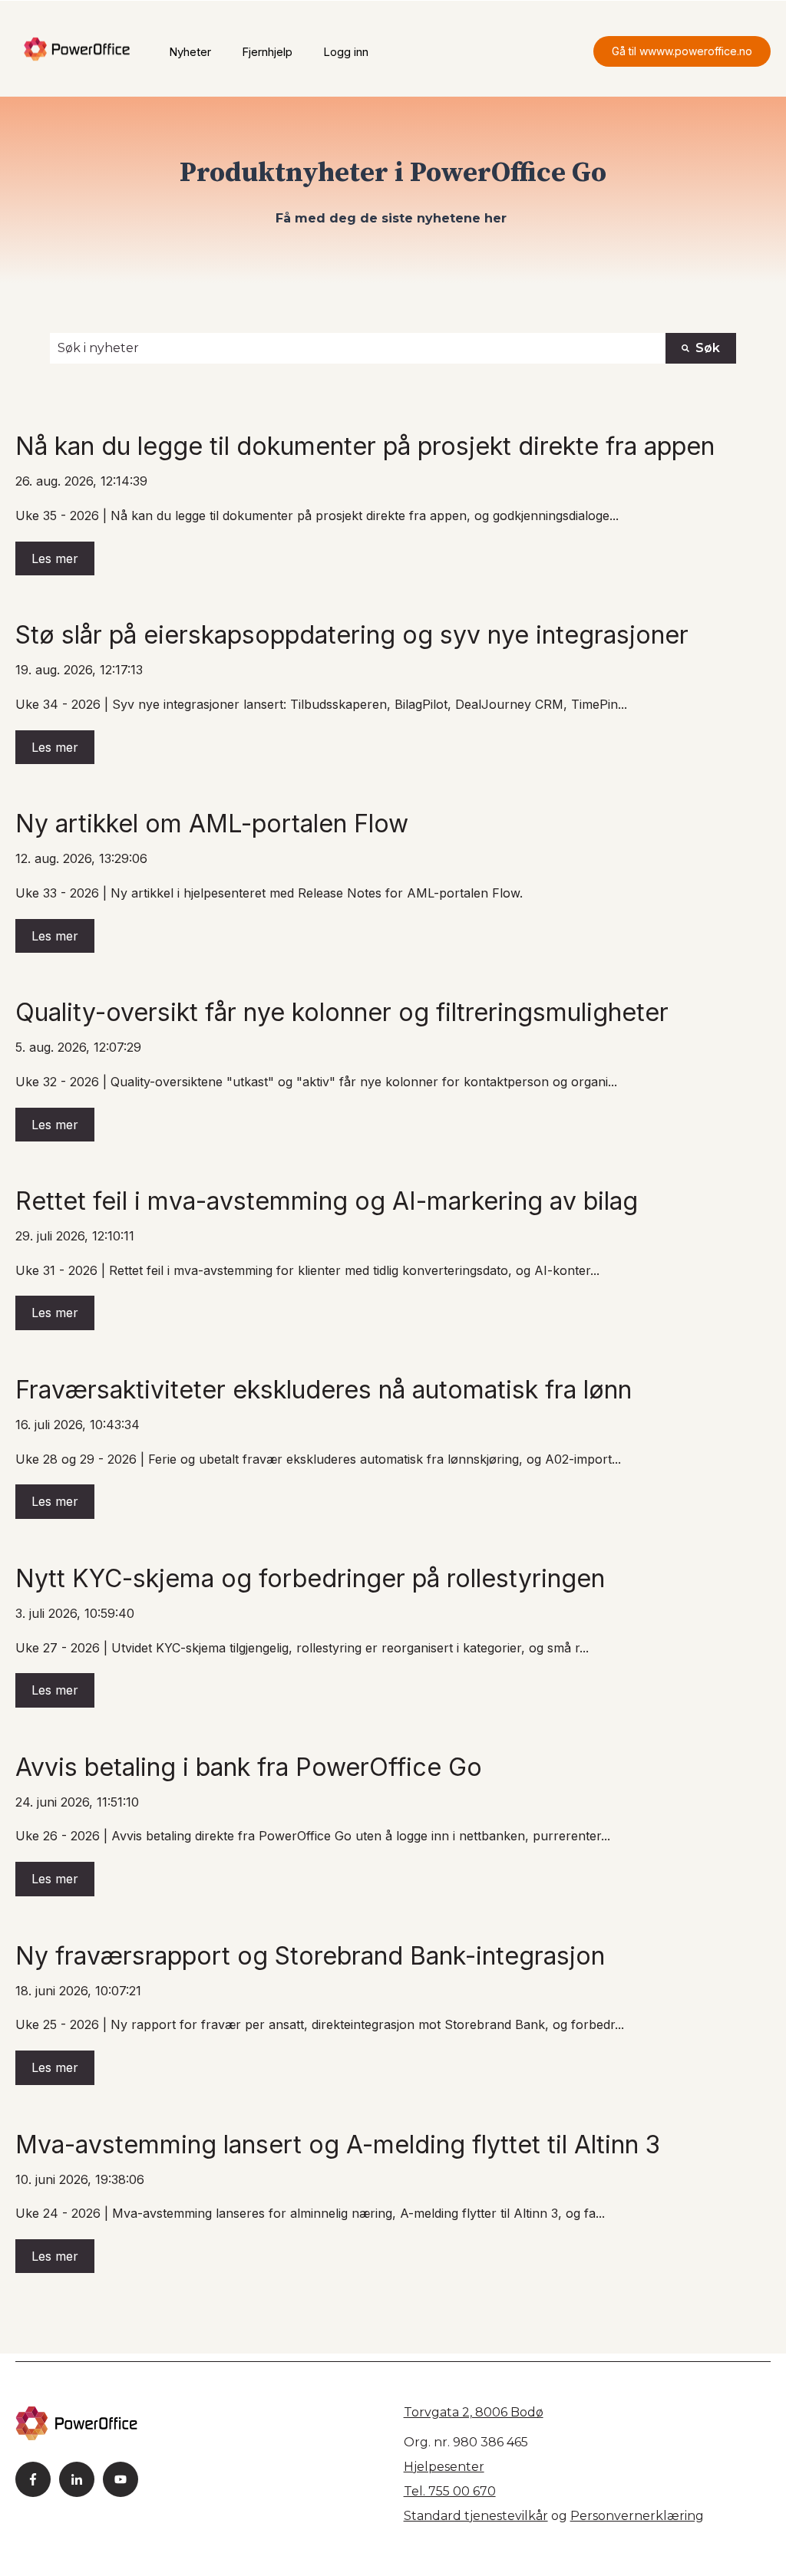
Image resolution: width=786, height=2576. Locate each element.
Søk (708, 348)
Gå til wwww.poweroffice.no (682, 51)
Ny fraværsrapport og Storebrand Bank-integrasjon (310, 1956)
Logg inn (346, 52)
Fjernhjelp (267, 52)
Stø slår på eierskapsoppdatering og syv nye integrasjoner (352, 635)
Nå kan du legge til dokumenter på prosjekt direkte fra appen (365, 446)
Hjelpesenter (444, 2467)
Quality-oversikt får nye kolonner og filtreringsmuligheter (342, 1012)
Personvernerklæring (637, 2516)
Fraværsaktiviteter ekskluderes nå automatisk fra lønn (324, 1390)
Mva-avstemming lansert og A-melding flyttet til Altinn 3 (338, 2144)
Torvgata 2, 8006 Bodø (474, 2412)
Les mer (55, 558)
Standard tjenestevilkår (476, 2516)
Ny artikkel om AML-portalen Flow (212, 824)
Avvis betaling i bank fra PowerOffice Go (249, 1767)
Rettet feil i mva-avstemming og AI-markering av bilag (327, 1201)
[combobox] (358, 348)
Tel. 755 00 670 (450, 2491)
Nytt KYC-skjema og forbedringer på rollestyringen (310, 1578)
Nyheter (190, 52)
